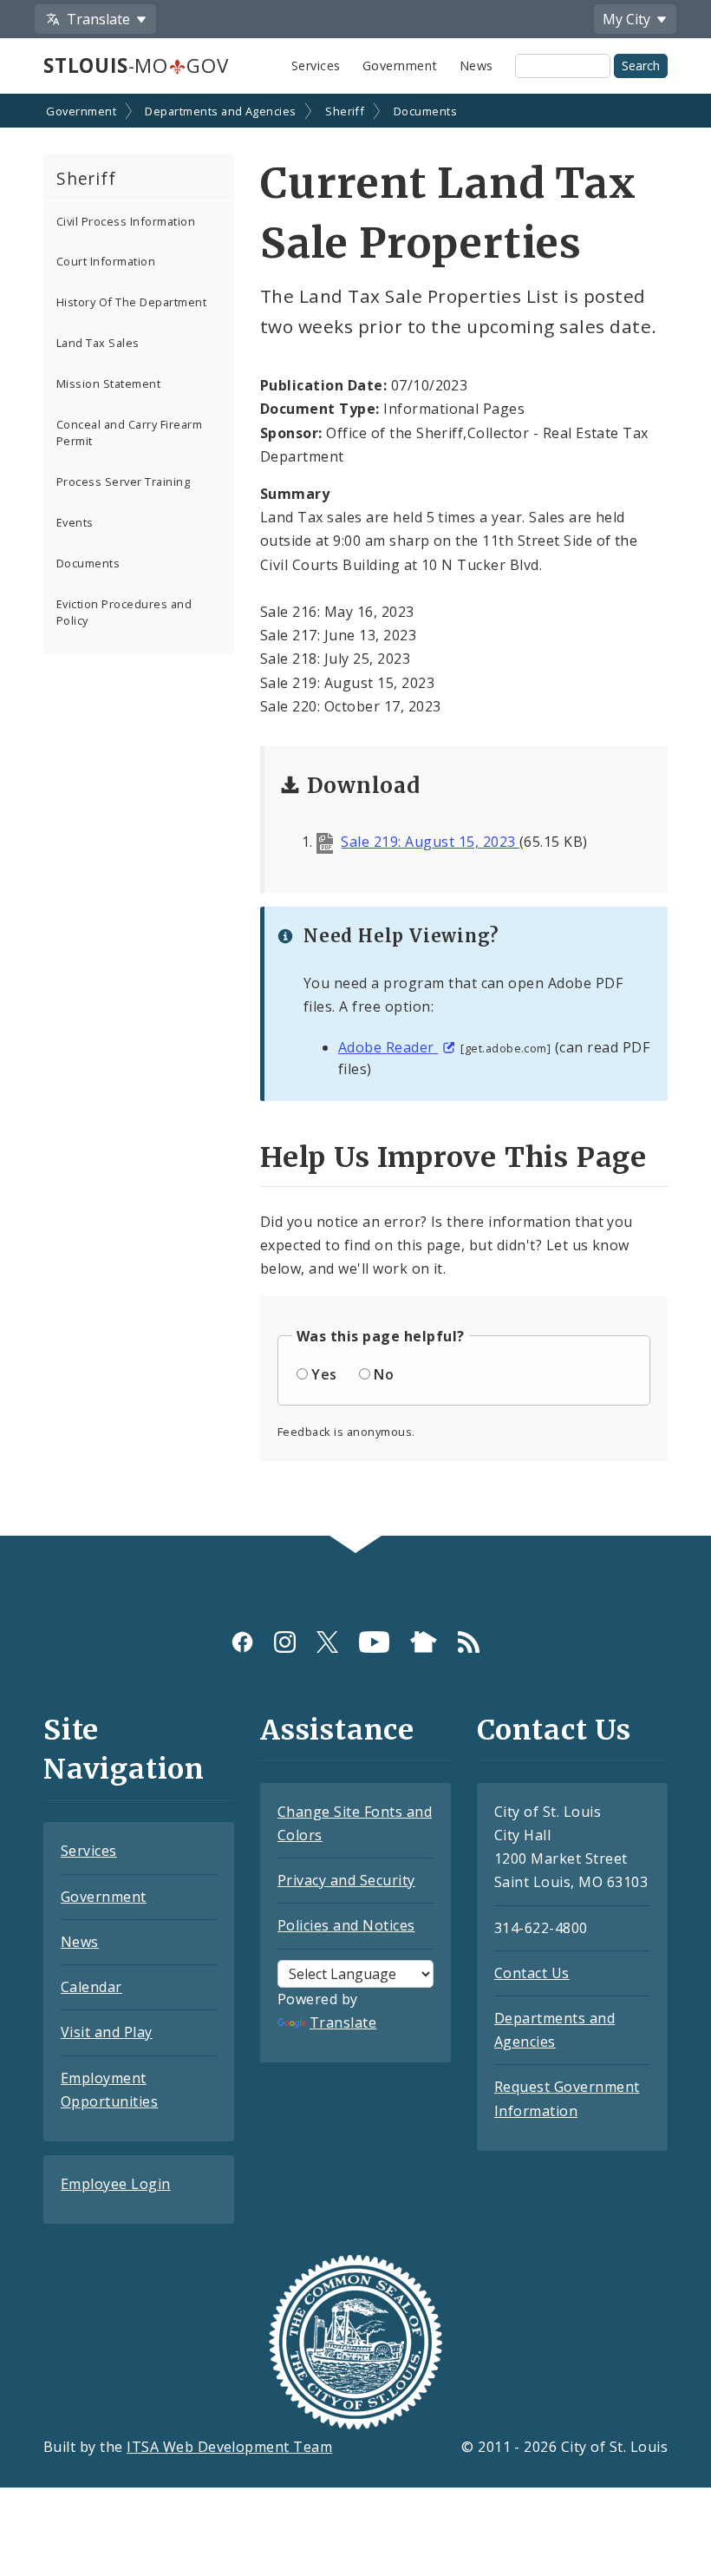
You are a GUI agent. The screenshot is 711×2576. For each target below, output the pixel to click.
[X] (327, 1642)
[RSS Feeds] (469, 1642)
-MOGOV (136, 66)
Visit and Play (107, 2032)
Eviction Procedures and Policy (124, 612)
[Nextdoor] (424, 1642)
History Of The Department (131, 302)
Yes (324, 1374)
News (476, 66)
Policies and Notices (346, 1925)
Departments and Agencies (221, 111)
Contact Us (532, 1973)
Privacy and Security (346, 1880)
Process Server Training (123, 482)
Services (316, 66)
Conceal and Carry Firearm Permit (129, 433)
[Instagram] (285, 1642)
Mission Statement (108, 383)
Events (75, 522)
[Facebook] (242, 1642)
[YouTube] (374, 1642)
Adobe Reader (388, 1047)
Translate (343, 2022)
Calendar (91, 1987)
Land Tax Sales (98, 343)
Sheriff (345, 111)
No (384, 1374)
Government (400, 66)
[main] (355, 816)
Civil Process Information (126, 221)
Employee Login (116, 2184)
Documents (425, 111)
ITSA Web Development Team (229, 2447)
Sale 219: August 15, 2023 (430, 842)
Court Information (106, 261)
